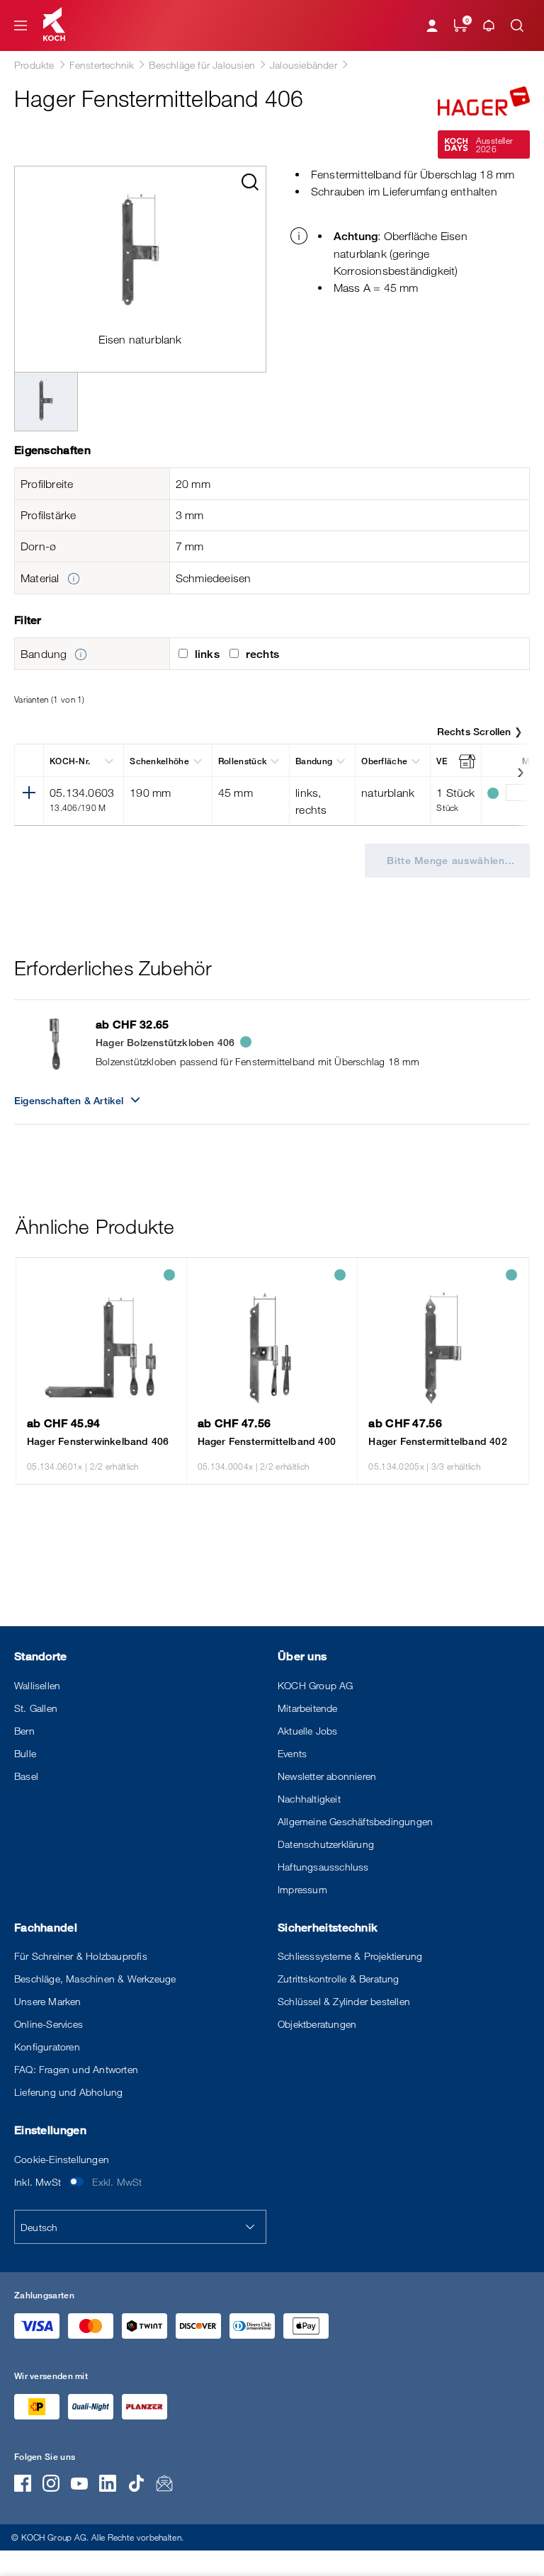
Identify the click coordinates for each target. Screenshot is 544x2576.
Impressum (302, 1889)
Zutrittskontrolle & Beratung (339, 1979)
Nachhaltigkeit (309, 1799)
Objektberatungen (317, 2024)
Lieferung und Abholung (68, 2092)
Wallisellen (37, 1685)
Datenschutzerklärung (326, 1844)
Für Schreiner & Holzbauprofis (81, 1956)
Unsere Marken (48, 2001)
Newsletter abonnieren (327, 1776)
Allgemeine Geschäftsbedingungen (355, 1821)
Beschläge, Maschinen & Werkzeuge (95, 1979)
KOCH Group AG (316, 1685)
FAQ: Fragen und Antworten (76, 2069)
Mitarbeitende (308, 1708)
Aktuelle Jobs (308, 1731)
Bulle (25, 1753)
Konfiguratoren (47, 2047)
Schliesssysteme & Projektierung (350, 1956)
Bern (24, 1731)
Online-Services (49, 2024)
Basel (26, 1776)
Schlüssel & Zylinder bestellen (344, 2001)
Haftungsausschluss (323, 1867)
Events (292, 1753)
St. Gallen (36, 1708)
